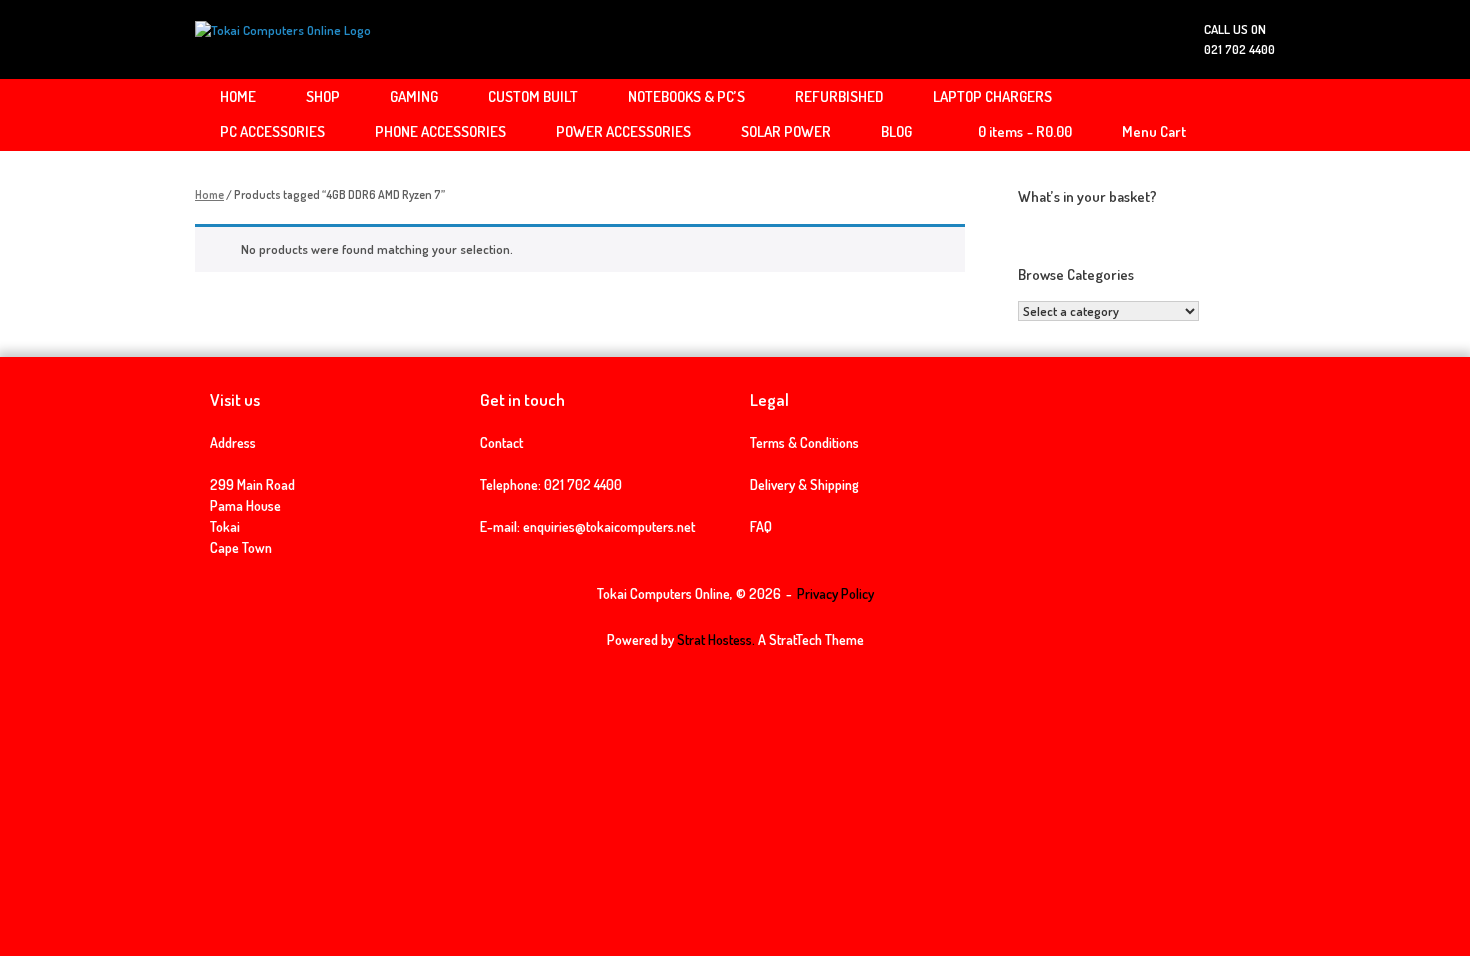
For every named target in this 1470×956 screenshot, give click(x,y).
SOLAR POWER (786, 131)
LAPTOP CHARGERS (992, 96)
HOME (238, 96)
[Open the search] (1245, 115)
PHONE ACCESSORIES (440, 131)
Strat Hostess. (716, 639)
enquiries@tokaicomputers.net (609, 526)
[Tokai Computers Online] (283, 39)
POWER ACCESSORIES (623, 131)
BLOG (896, 131)
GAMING (414, 96)
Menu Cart (1154, 131)
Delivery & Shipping (804, 484)
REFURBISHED (839, 96)
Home (209, 194)
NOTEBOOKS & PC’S (686, 96)
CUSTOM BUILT (533, 96)
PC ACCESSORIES (272, 131)
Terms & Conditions (804, 442)
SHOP (323, 96)
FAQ (761, 526)
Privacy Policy (835, 593)
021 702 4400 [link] (583, 484)
